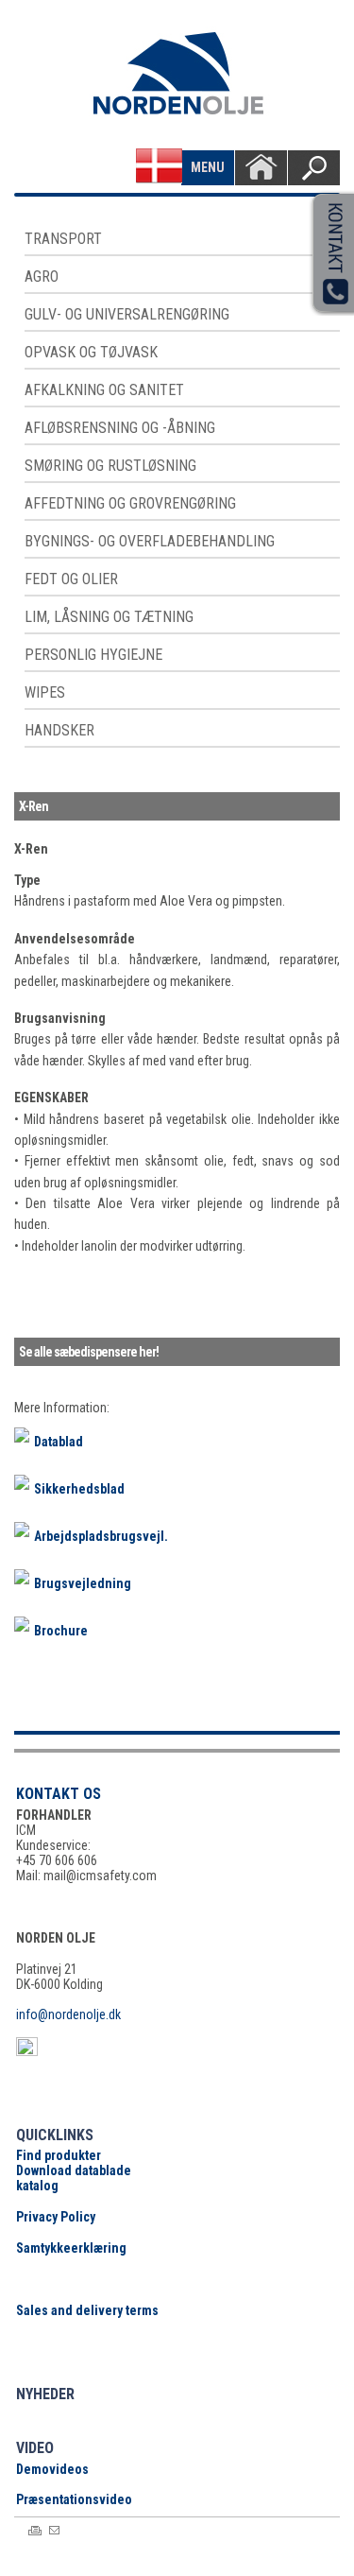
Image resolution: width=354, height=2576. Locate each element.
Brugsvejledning (83, 1583)
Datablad (59, 1442)
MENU (208, 167)
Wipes (45, 692)
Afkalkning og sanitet (104, 390)
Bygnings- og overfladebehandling (150, 541)
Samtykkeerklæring (71, 2248)
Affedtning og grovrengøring (130, 503)
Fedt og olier (71, 579)
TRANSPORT (63, 239)
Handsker (59, 730)
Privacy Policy (56, 2217)
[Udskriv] (35, 2531)
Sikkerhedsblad (79, 1489)
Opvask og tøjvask (91, 352)
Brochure (61, 1631)
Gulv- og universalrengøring (127, 314)
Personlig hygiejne (93, 655)
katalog (37, 2186)
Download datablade (74, 2170)
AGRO (42, 277)
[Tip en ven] (54, 2530)
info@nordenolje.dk (68, 2014)
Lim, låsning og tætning (109, 617)
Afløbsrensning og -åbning (120, 428)
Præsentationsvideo (74, 2499)
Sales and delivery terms (87, 2310)
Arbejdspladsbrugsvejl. (101, 1536)
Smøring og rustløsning (110, 466)
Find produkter (59, 2155)
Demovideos (52, 2469)
